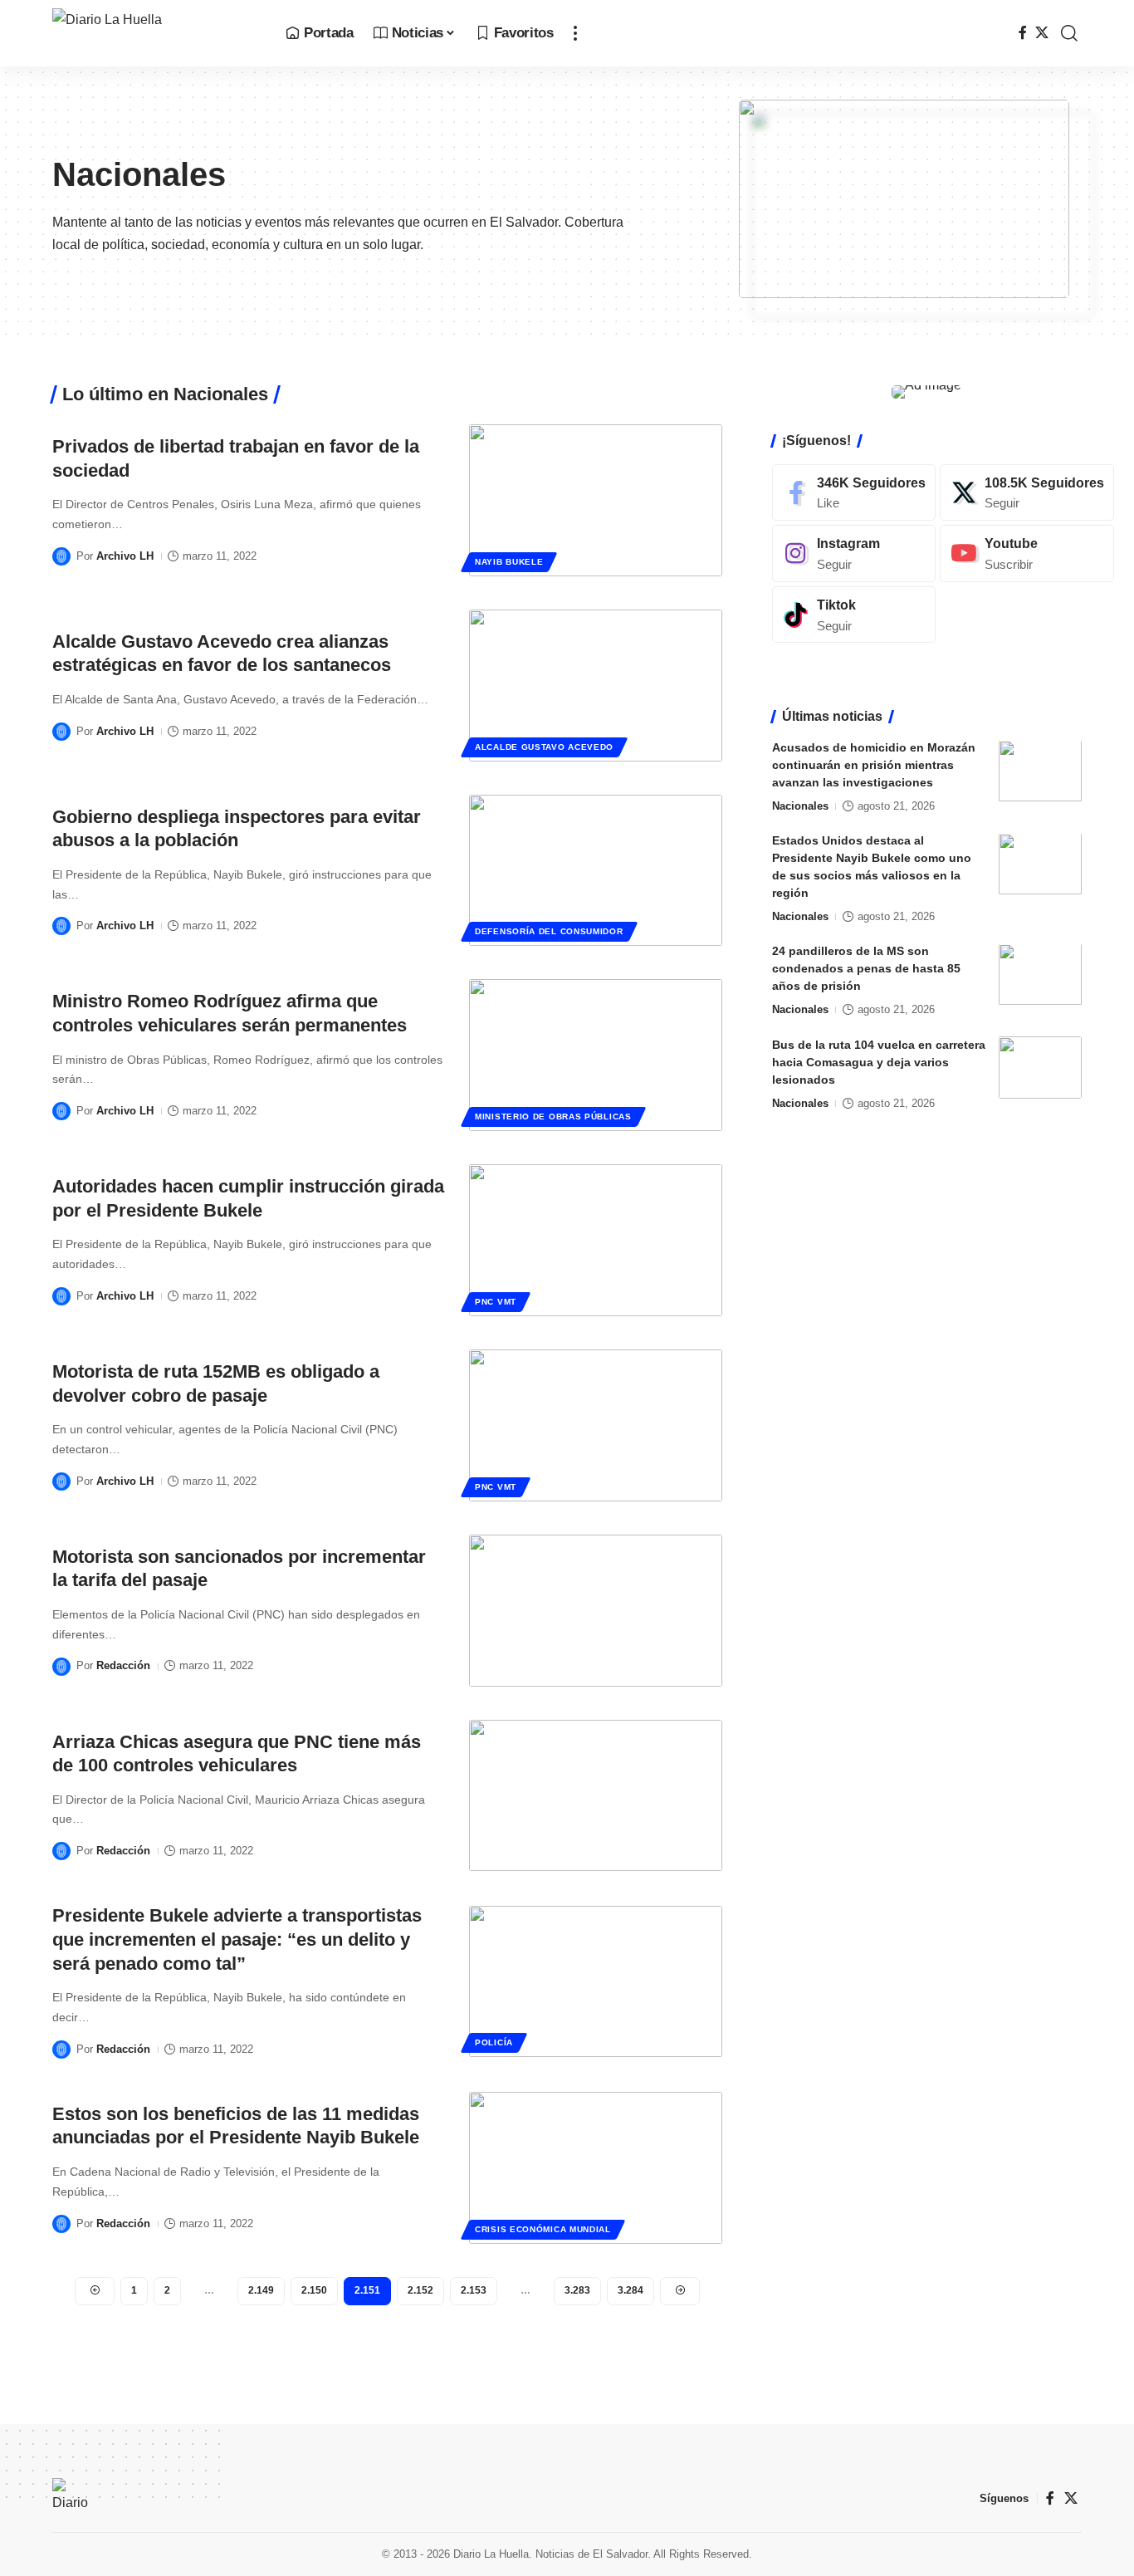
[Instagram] (854, 553)
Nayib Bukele (509, 562)
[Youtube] (1027, 553)
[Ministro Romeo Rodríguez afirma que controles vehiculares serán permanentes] (596, 1055)
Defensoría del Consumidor (549, 931)
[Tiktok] (854, 615)
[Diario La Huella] (156, 33)
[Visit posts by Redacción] (61, 1667)
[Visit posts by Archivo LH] (61, 556)
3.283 (577, 2290)
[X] (1042, 33)
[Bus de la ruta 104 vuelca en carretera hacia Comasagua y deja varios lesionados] (1040, 1068)
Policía (494, 2042)
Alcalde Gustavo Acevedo (544, 747)
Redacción (123, 1665)
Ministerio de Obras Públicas (553, 1117)
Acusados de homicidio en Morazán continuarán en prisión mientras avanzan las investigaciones (874, 766)
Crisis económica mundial (543, 2229)
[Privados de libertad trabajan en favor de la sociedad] (596, 500)
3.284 (631, 2290)
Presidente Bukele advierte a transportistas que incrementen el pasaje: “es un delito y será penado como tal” (237, 1939)
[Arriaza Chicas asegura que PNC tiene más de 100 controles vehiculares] (596, 1796)
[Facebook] (1023, 33)
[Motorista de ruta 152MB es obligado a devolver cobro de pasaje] (596, 1425)
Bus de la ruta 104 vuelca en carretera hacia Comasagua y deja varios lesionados (879, 1062)
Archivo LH (125, 556)
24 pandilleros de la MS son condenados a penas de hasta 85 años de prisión (866, 969)
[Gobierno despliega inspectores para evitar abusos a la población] (596, 871)
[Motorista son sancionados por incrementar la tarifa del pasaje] (596, 1611)
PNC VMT (496, 1302)
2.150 (314, 2290)
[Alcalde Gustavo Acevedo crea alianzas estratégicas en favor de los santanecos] (596, 686)
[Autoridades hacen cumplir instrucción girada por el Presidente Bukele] (596, 1240)
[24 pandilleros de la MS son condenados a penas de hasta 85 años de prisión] (1040, 975)
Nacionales (800, 807)
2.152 (420, 2290)
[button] (575, 33)
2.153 (474, 2290)
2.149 (261, 2290)
